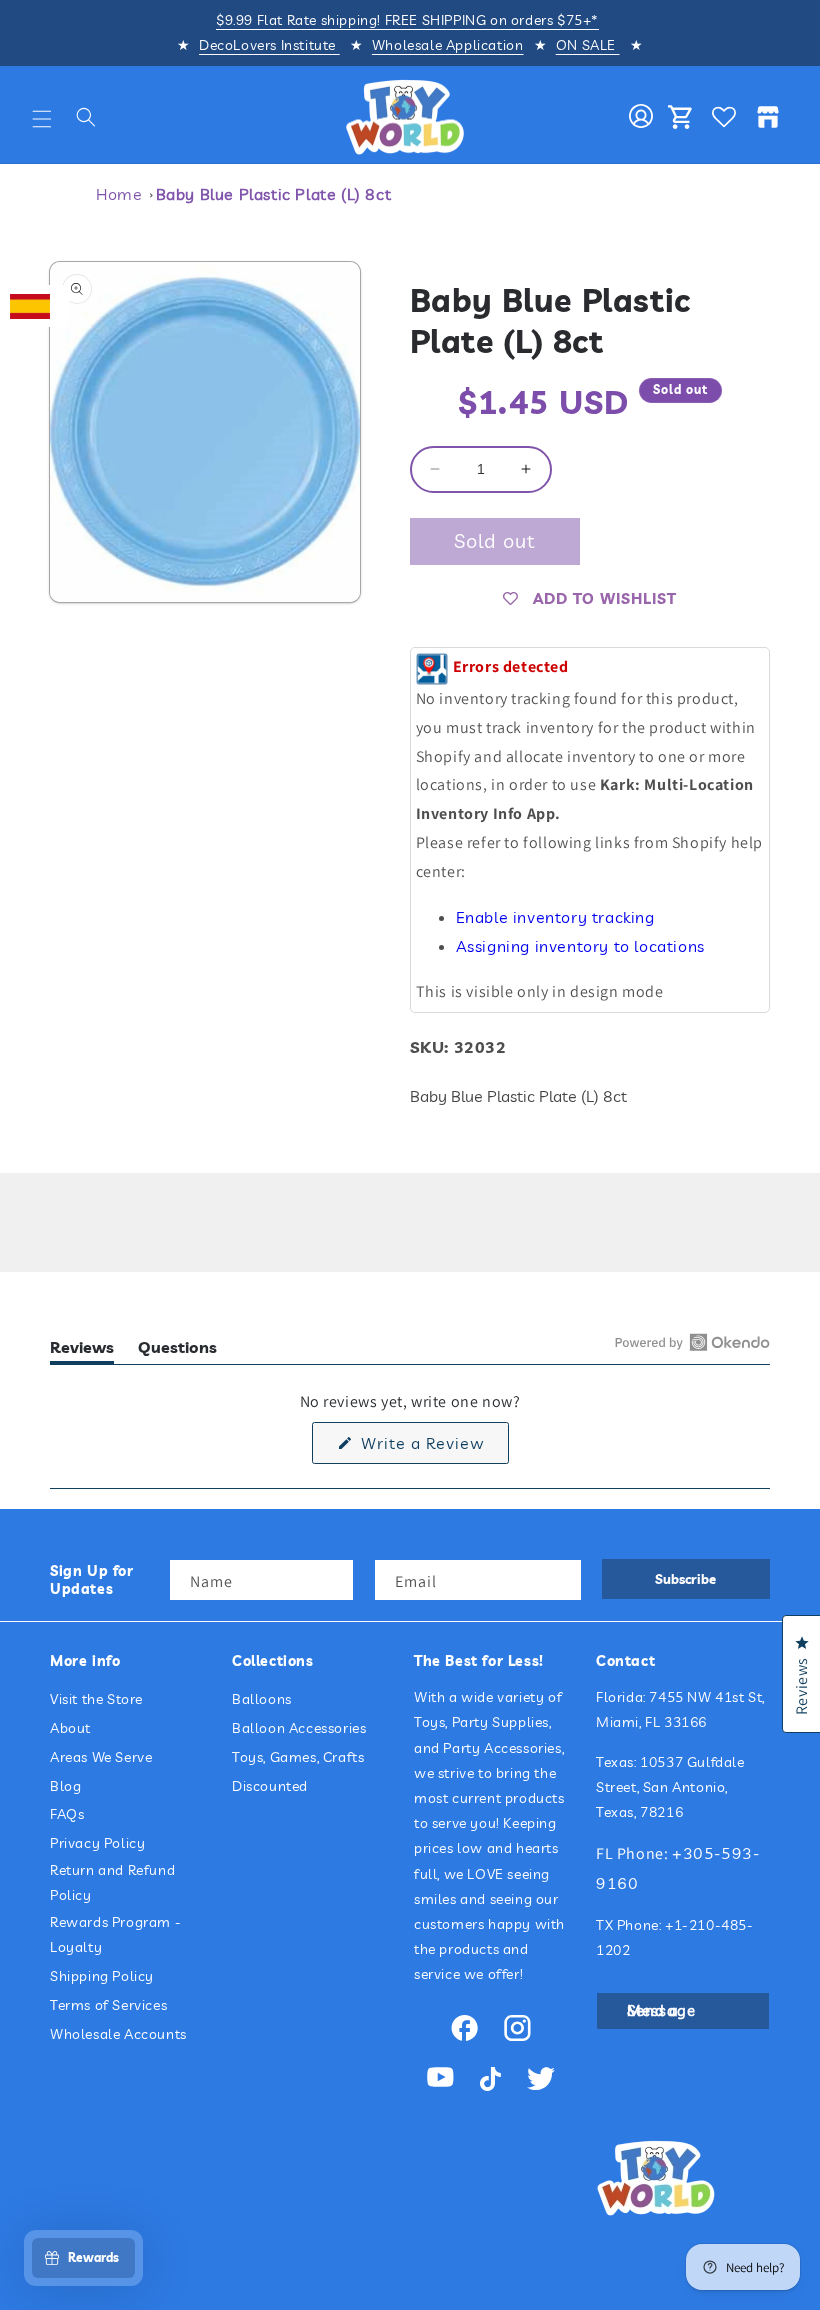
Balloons (262, 1699)
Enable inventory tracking (555, 917)
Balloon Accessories (299, 1728)
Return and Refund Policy (112, 1882)
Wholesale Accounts (118, 2034)
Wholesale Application (448, 45)
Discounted (270, 1786)
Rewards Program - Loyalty (115, 1934)
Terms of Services (108, 2005)
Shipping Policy (102, 1976)
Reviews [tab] (82, 1350)
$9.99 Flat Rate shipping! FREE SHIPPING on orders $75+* (407, 20)
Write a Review (432, 1448)
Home (119, 194)
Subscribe (685, 1579)
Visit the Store (96, 1699)
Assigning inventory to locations (580, 946)
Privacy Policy (97, 1843)
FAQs (67, 1814)
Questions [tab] (177, 1350)
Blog (65, 1786)
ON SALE (588, 45)
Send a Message (661, 2010)
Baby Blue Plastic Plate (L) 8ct (274, 194)
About (70, 1728)
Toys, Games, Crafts (298, 1757)
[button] (42, 119)
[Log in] (641, 117)
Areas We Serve (101, 1757)
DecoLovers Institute (269, 45)
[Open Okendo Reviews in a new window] (692, 1342)
